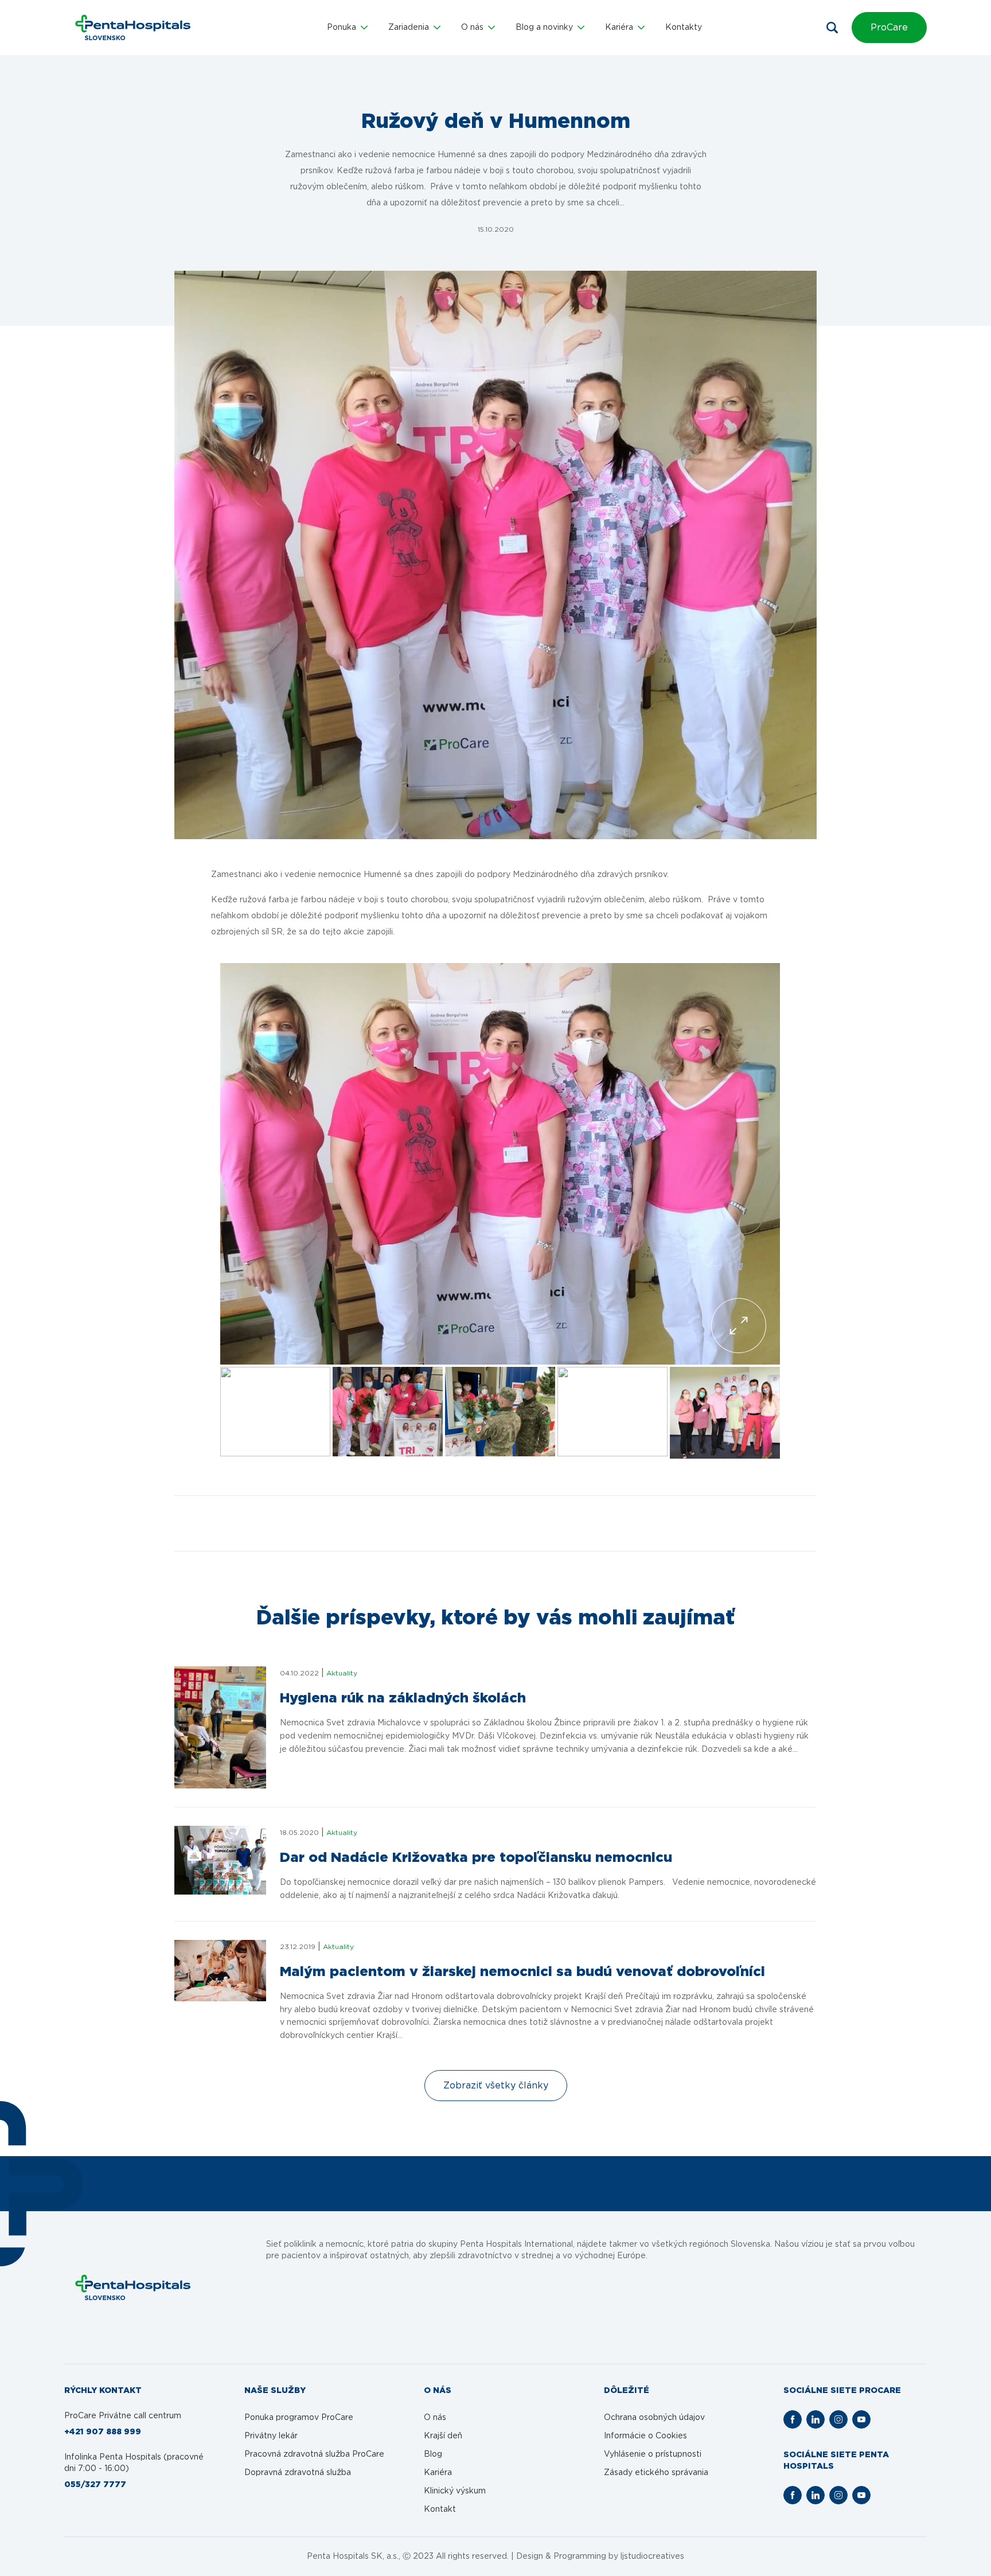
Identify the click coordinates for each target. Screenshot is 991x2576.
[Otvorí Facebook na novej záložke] (793, 2419)
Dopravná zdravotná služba (298, 2473)
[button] (347, 28)
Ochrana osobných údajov (654, 2418)
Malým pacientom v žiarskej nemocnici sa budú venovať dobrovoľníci (522, 1972)
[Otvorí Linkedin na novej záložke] (816, 2419)
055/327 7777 (95, 2485)
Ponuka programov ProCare (299, 2418)
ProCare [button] (889, 28)
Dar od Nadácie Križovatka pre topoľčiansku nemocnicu (476, 1858)
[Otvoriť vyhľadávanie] (832, 28)
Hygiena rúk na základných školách (403, 1698)
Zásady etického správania (656, 2473)
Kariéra (438, 2473)
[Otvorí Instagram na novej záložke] (838, 2419)
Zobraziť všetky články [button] (496, 2086)
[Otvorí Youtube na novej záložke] (861, 2419)
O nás (435, 2418)
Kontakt (440, 2509)
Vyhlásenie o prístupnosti (653, 2454)
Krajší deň (443, 2436)
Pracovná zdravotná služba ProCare (314, 2454)
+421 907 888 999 (103, 2432)
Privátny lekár (271, 2436)
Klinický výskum (455, 2491)
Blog (433, 2454)
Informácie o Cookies (645, 2436)
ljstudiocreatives (652, 2556)
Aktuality (342, 1673)
